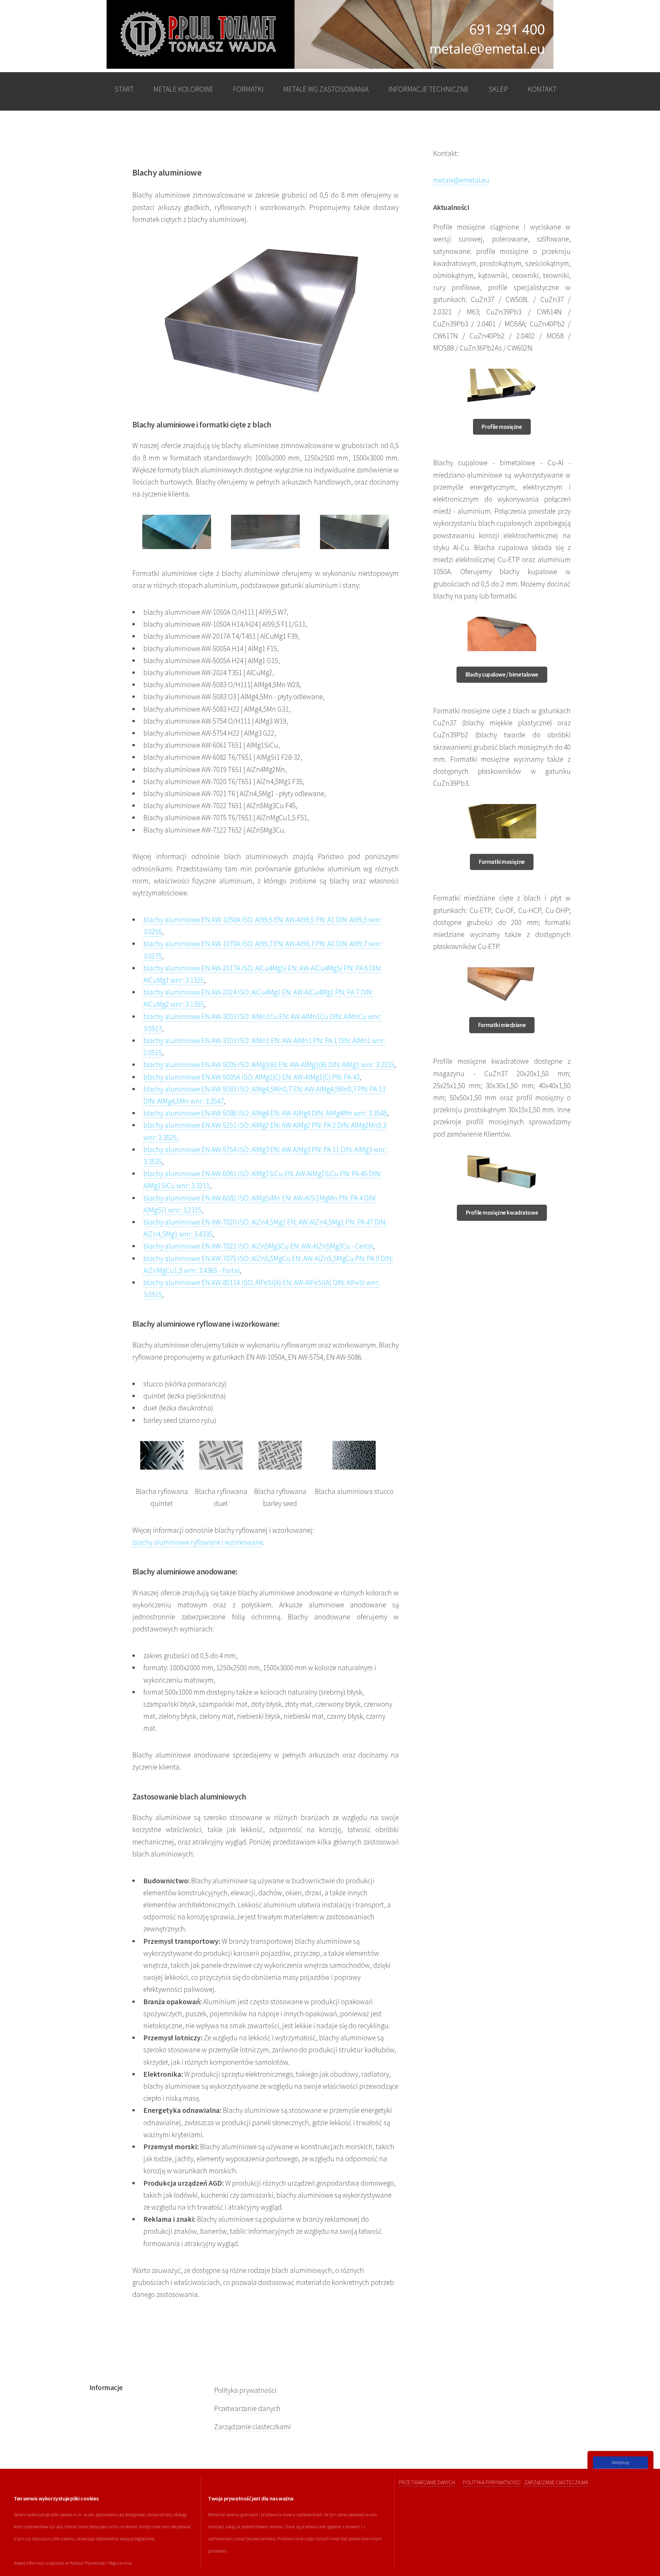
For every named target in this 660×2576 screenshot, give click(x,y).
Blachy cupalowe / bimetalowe (502, 674)
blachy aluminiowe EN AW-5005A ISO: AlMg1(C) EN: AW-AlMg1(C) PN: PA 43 (251, 1077)
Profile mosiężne (502, 427)
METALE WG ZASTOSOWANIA (326, 89)
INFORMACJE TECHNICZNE (429, 89)
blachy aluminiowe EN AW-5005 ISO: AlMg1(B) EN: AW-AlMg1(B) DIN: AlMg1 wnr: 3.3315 (269, 1065)
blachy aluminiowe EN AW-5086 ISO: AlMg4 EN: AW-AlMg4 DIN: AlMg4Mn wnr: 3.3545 (265, 1113)
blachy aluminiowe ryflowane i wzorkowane (198, 1542)
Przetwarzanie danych (247, 2408)
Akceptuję (620, 2462)
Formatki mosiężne (502, 862)
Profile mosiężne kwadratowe (502, 1213)
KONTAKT (542, 89)
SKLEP (498, 89)
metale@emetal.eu (461, 180)
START (124, 89)
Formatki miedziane (502, 1025)
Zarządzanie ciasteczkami (252, 2427)
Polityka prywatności (245, 2390)
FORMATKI (248, 89)
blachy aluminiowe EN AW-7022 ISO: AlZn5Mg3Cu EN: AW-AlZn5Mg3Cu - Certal (258, 1246)
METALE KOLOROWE (183, 89)
